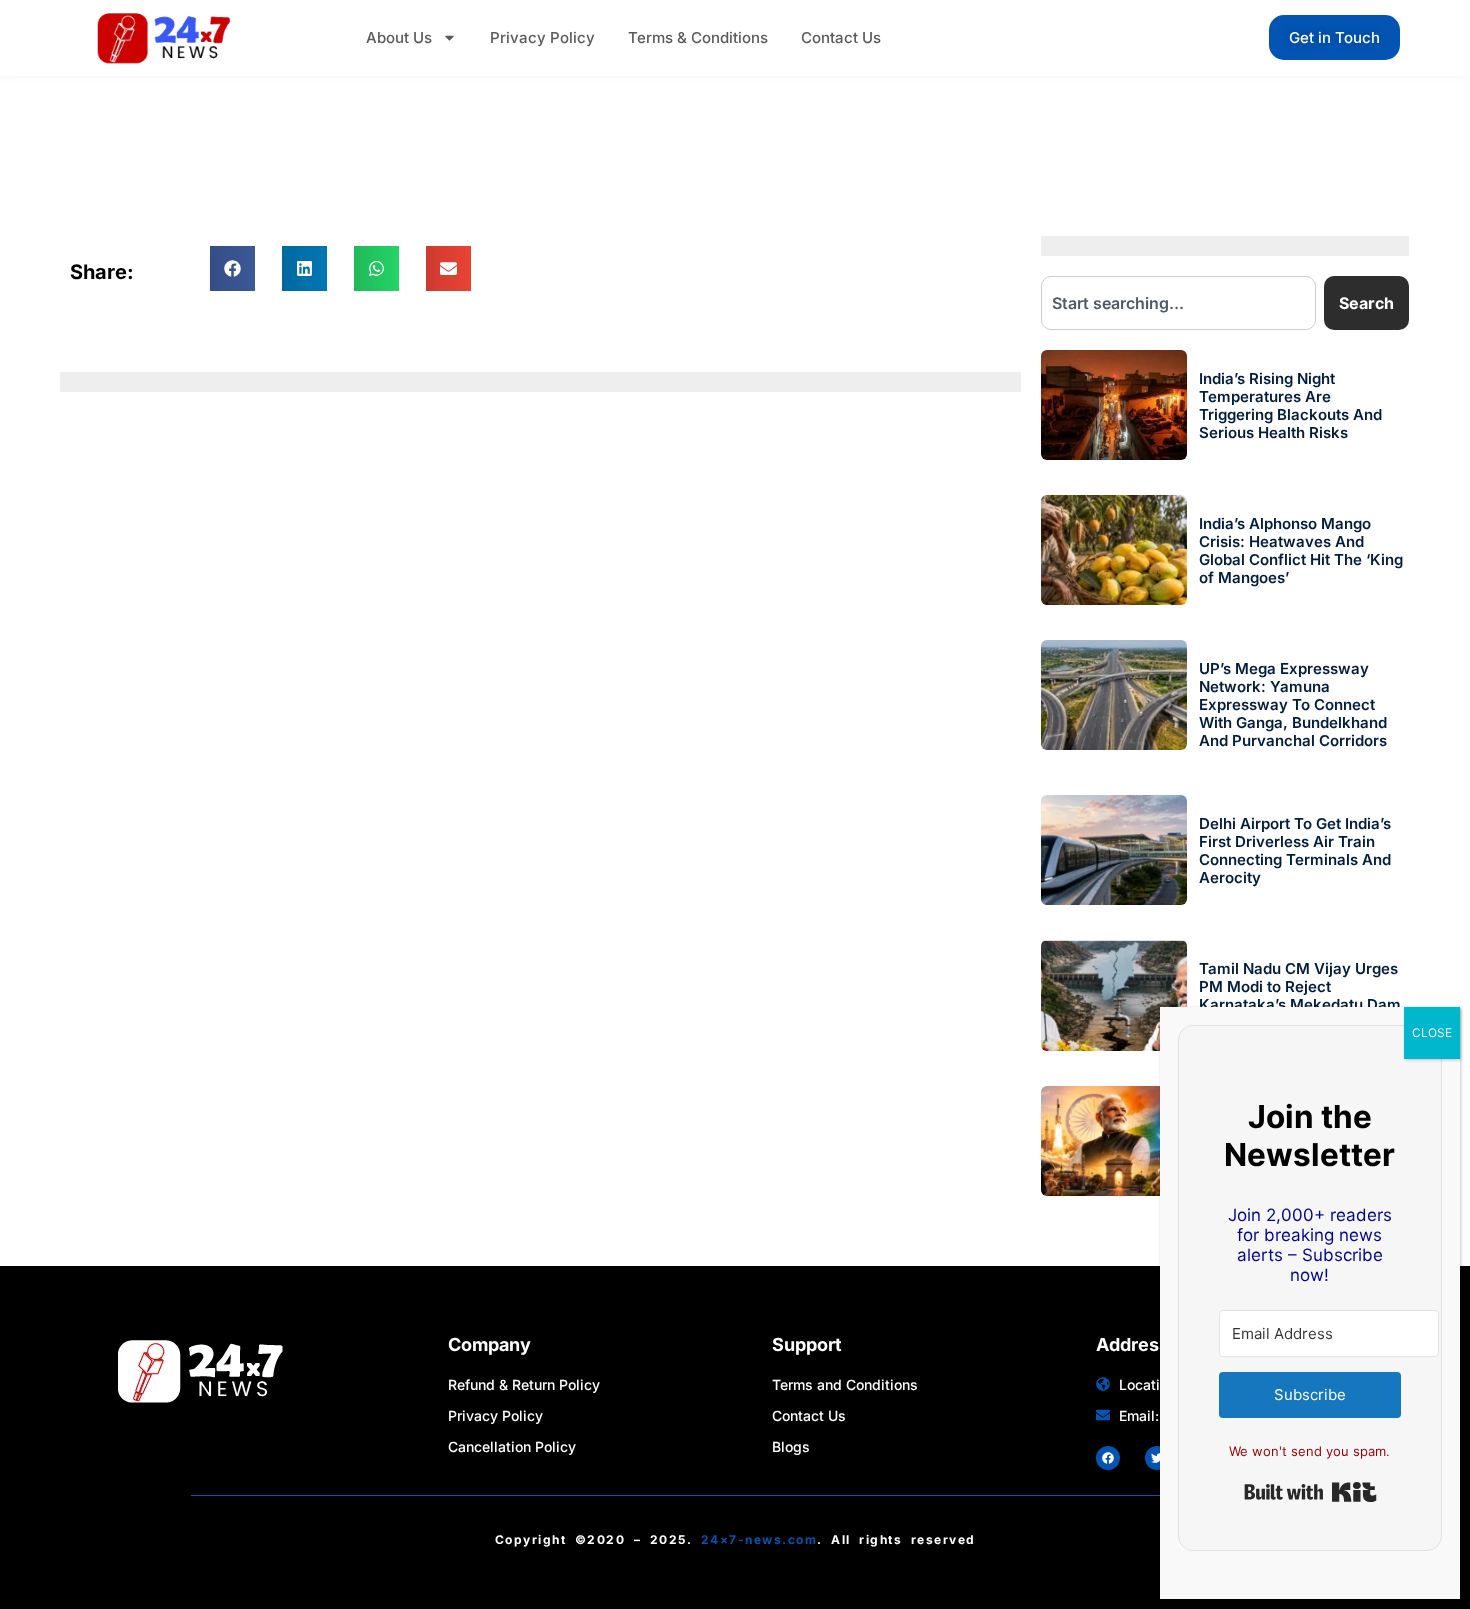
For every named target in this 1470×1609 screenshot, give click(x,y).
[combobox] (1179, 303)
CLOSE (1432, 1032)
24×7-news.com (759, 1539)
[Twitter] (1157, 1458)
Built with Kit (1310, 1492)
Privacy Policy (542, 37)
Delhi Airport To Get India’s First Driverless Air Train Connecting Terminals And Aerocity (1295, 850)
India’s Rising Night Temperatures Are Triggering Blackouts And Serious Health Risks (1290, 405)
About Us (399, 37)
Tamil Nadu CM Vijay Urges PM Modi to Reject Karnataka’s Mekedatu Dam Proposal (1300, 995)
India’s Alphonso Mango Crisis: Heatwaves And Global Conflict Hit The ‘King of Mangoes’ (1301, 550)
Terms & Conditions (698, 37)
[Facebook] (1108, 1458)
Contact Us (841, 37)
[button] (232, 268)
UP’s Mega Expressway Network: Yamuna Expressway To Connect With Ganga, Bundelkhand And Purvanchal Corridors (1293, 704)
